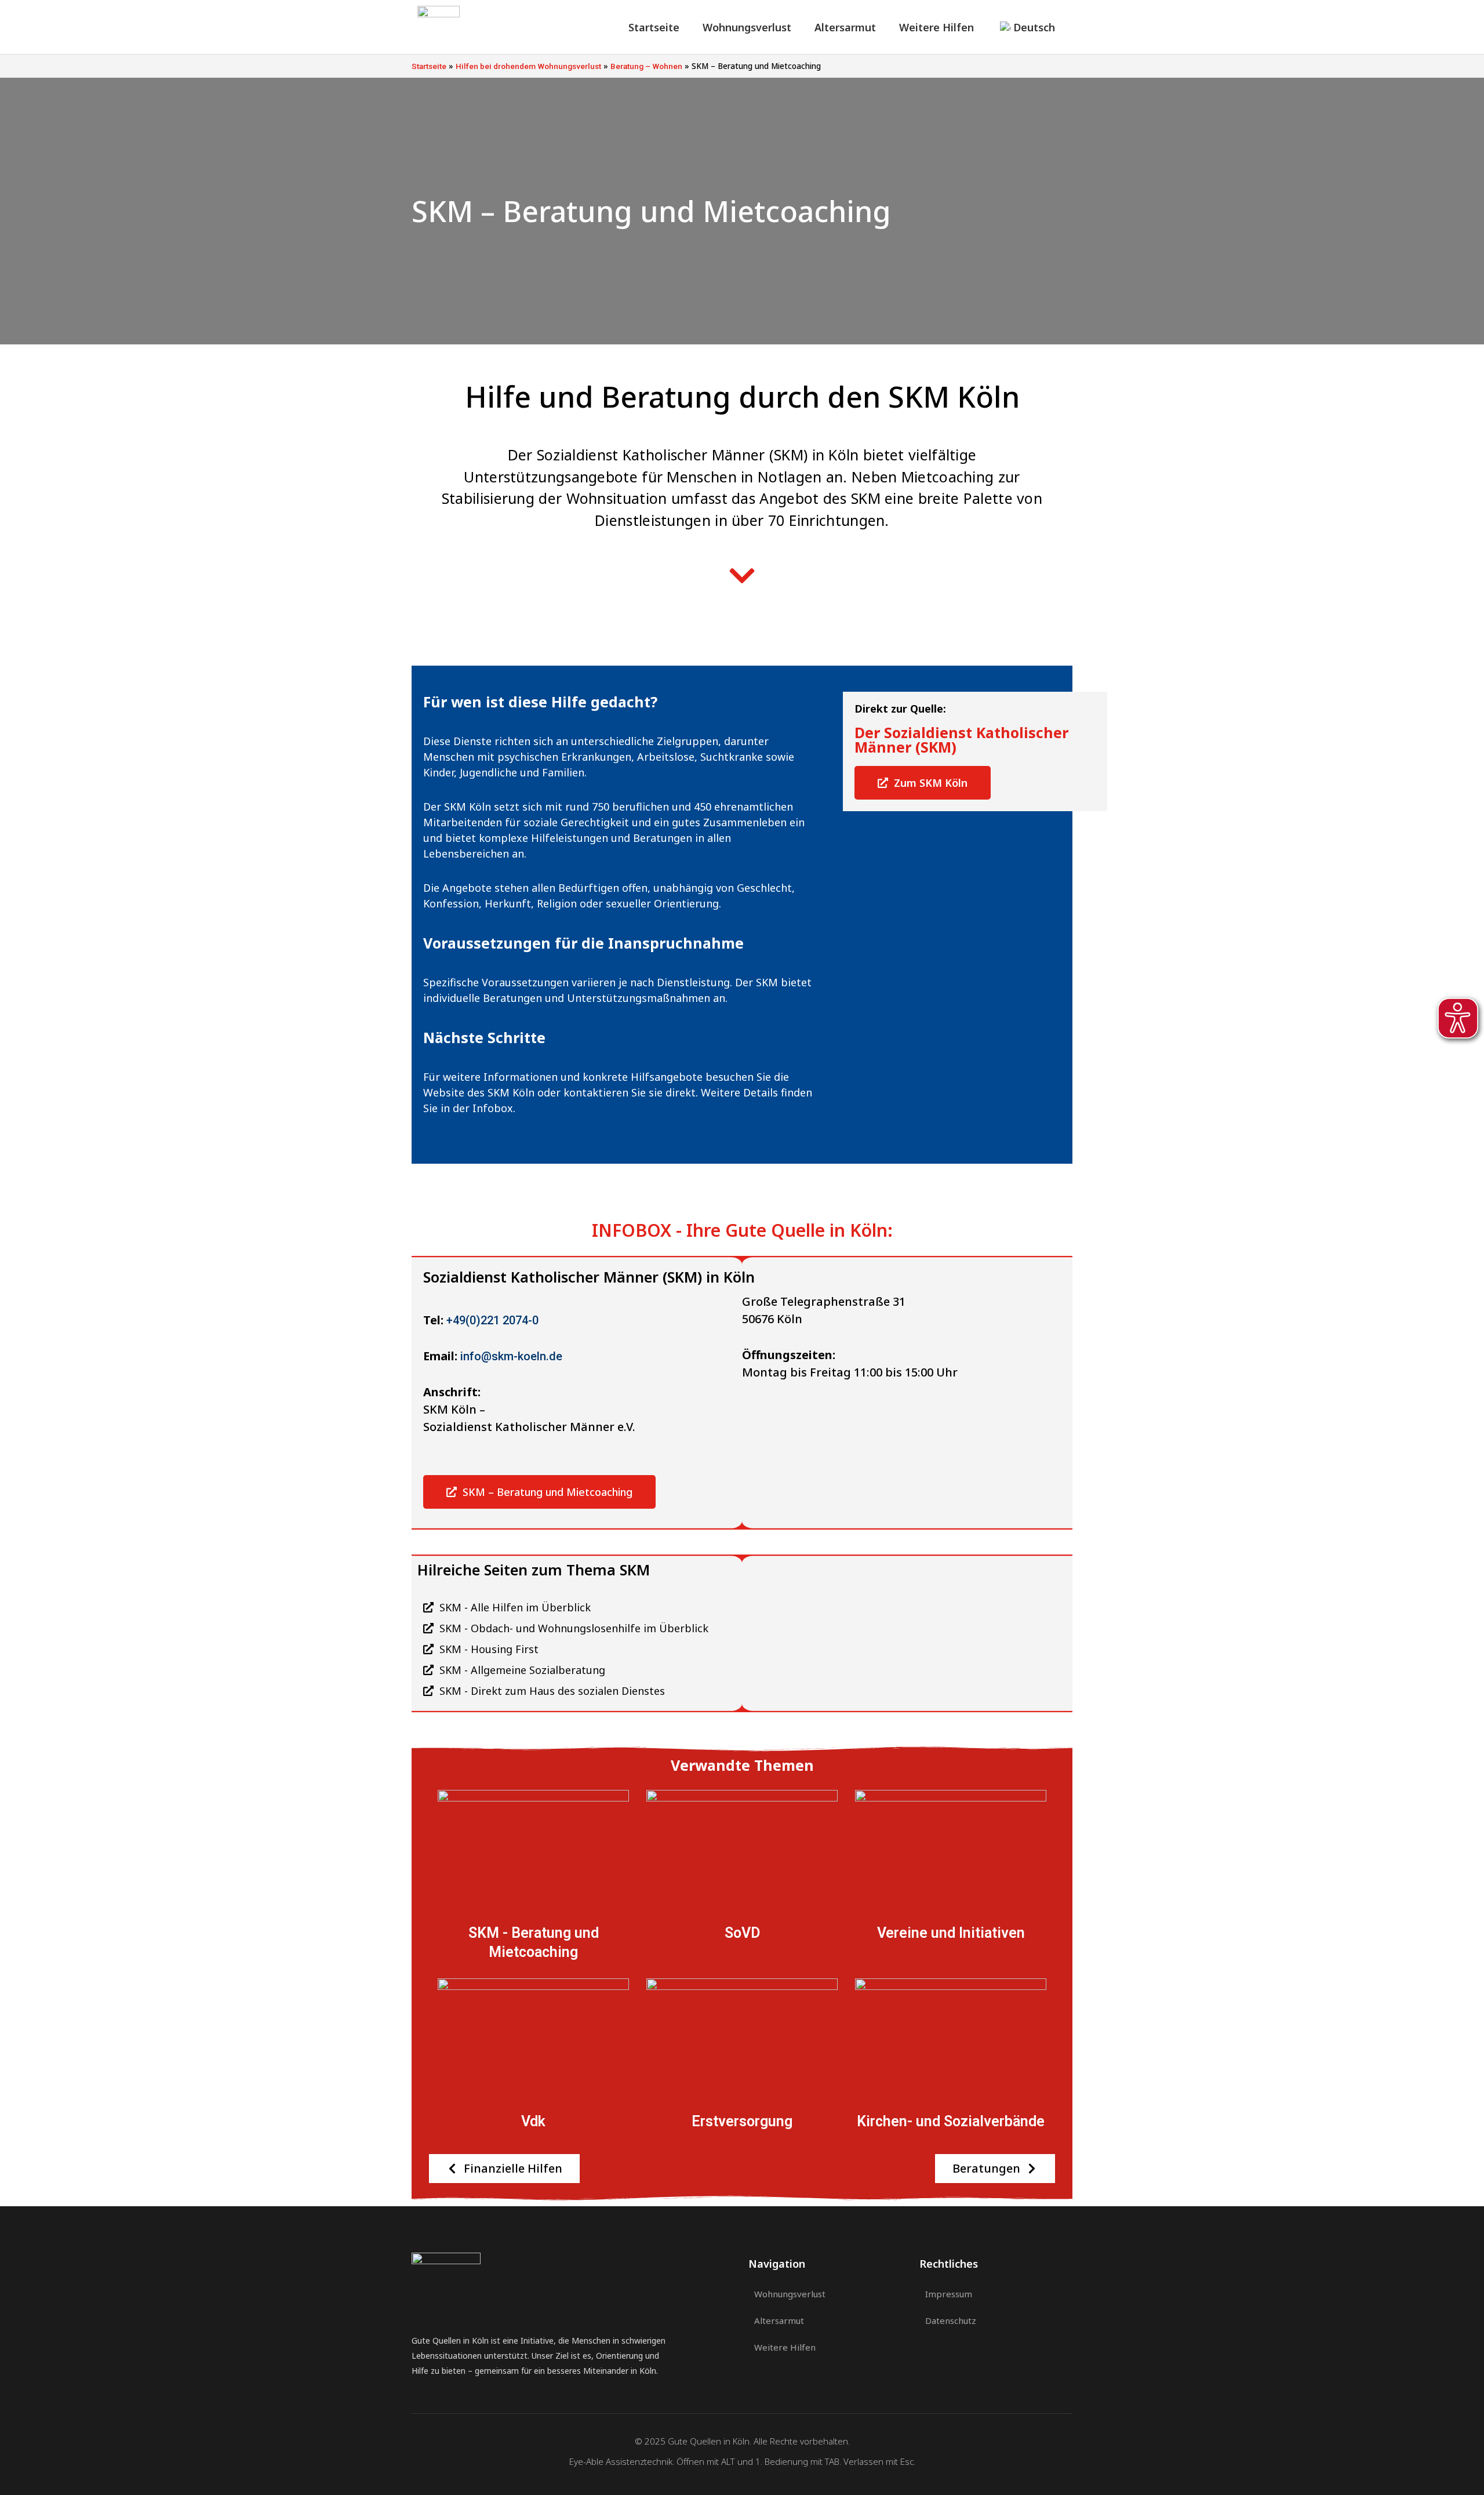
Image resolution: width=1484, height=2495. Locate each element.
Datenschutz (951, 2320)
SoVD (742, 1933)
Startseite (654, 27)
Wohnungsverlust (747, 27)
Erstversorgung (742, 2121)
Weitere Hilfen (936, 27)
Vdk (533, 2121)
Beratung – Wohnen (646, 66)
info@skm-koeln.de (511, 1356)
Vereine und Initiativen (951, 1933)
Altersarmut (845, 27)
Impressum (949, 2294)
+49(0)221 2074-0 (492, 1320)
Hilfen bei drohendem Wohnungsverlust (528, 66)
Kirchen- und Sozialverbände (951, 2121)
